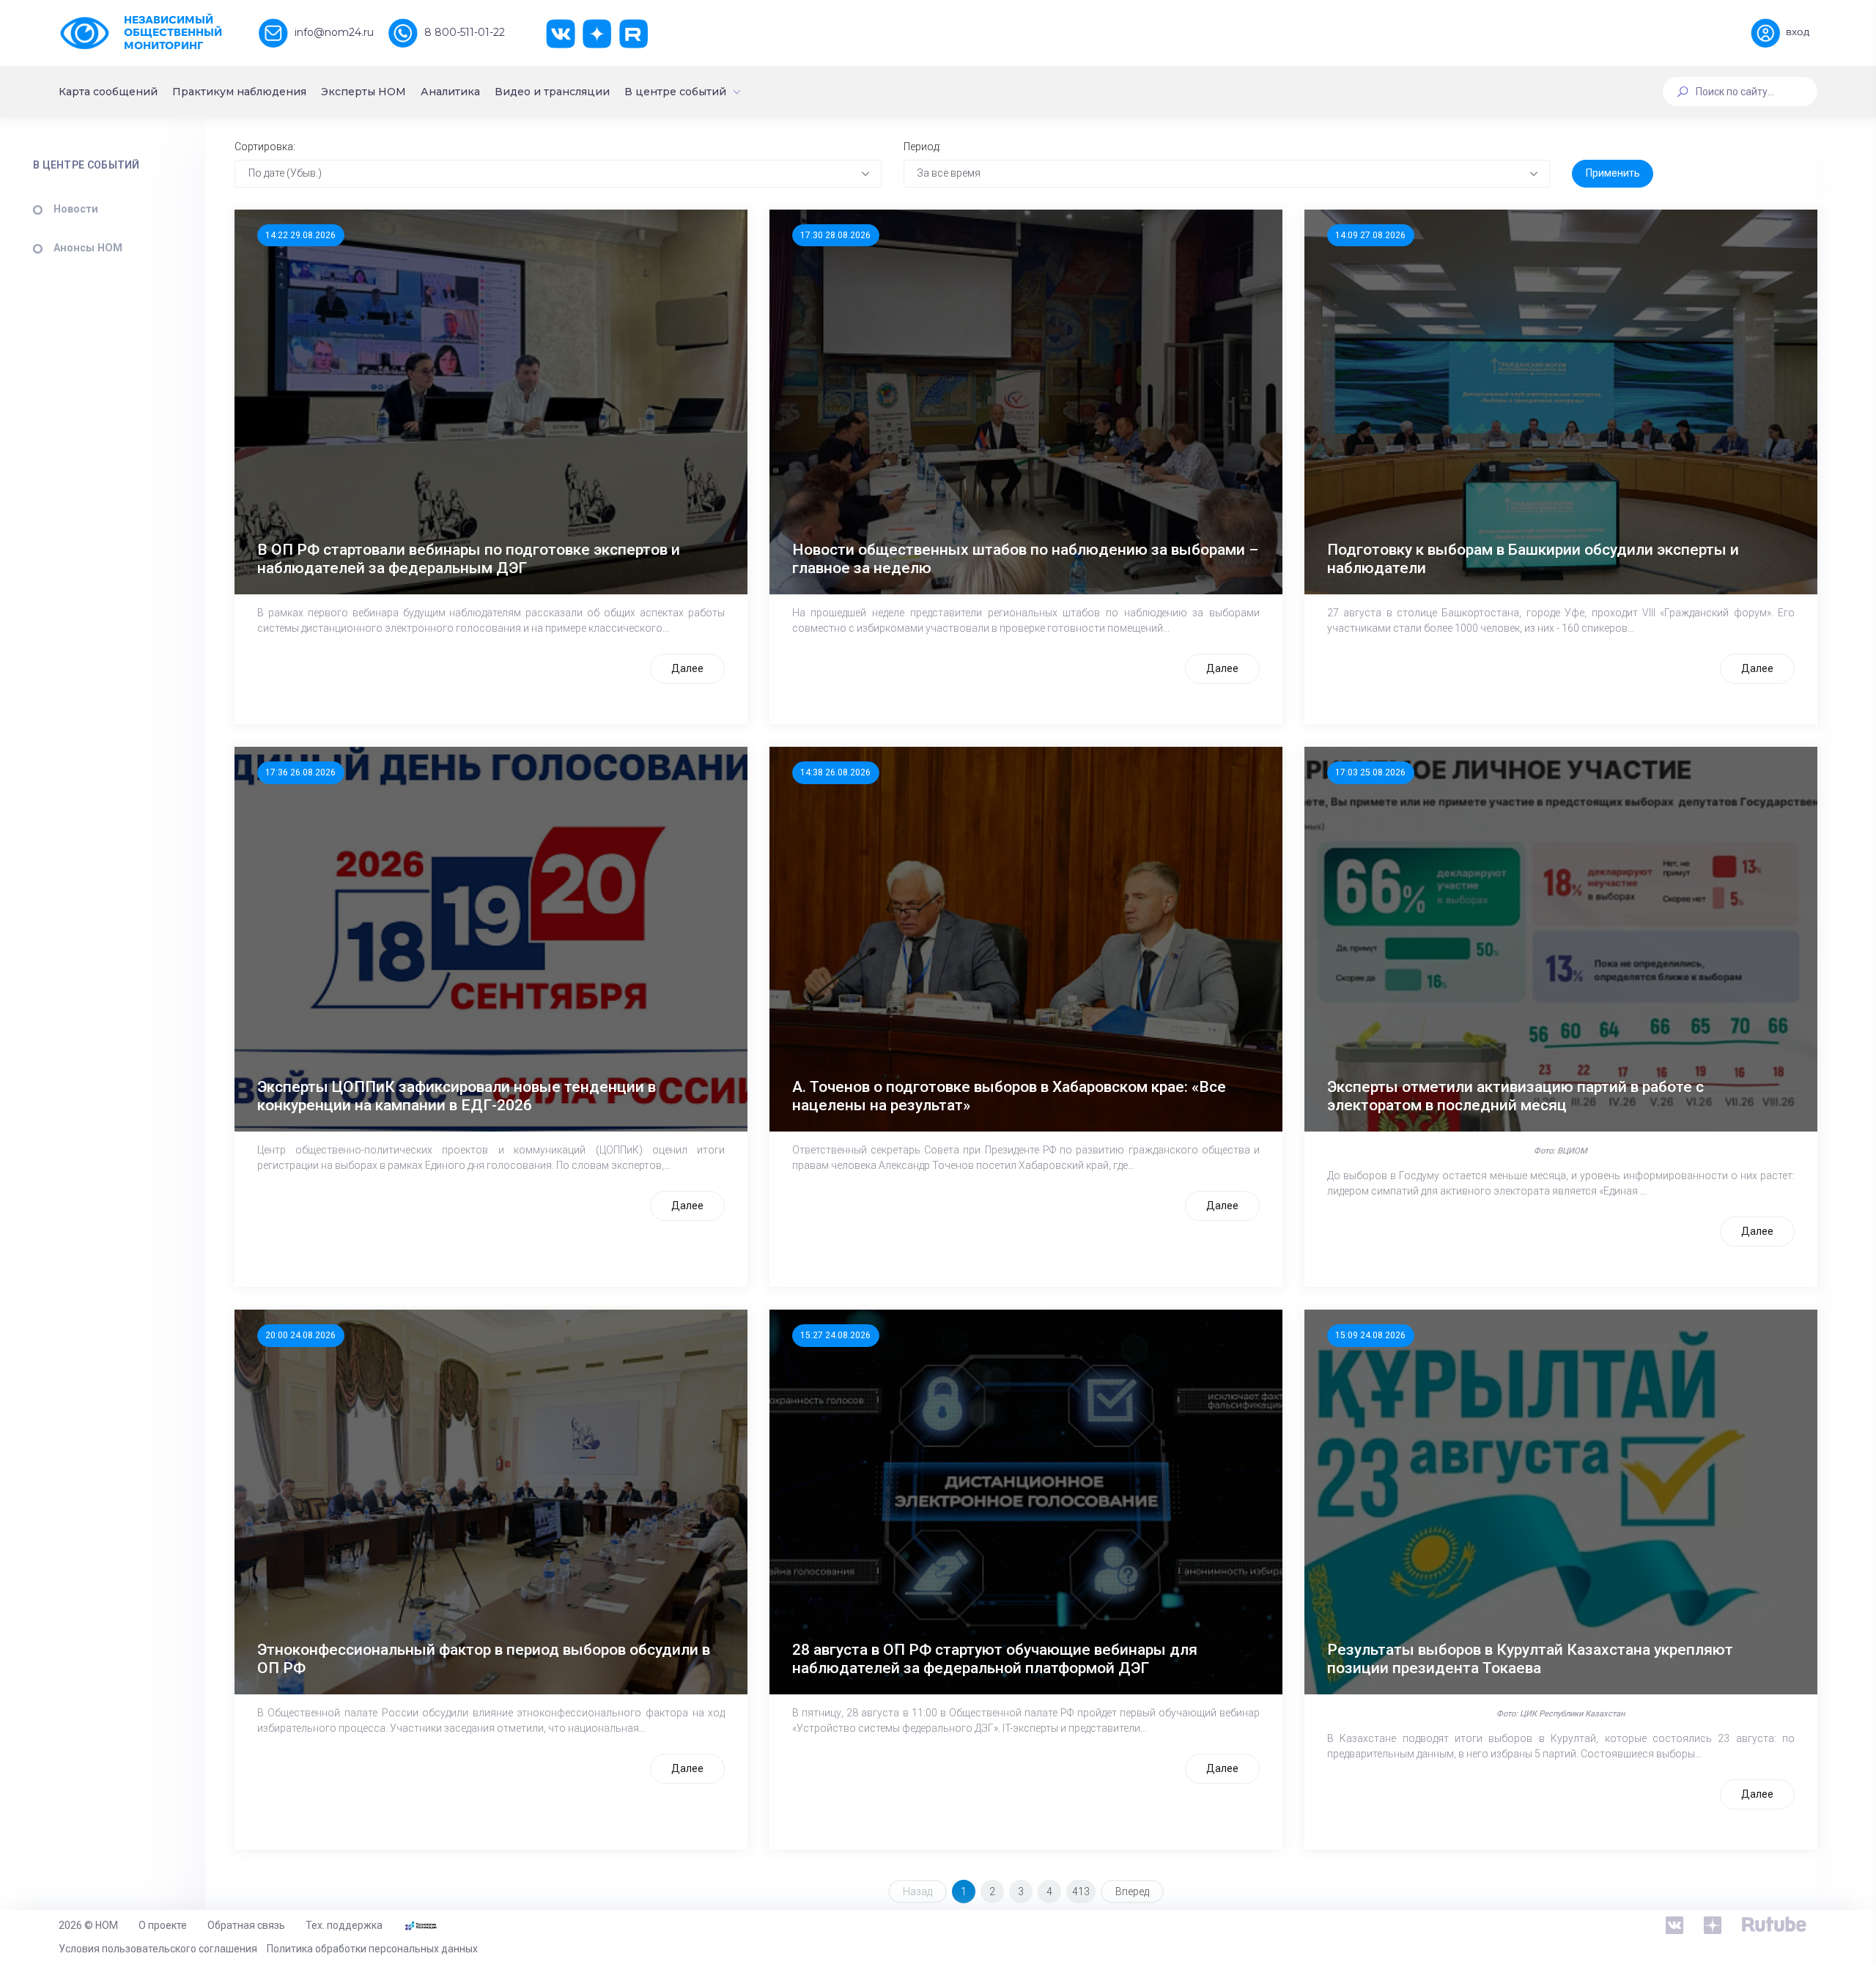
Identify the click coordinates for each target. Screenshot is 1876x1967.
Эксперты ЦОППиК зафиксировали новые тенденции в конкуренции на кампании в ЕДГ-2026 (457, 1096)
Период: (922, 147)
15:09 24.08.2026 (1370, 1335)
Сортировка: (265, 147)
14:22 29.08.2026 (300, 235)
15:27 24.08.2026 (835, 1335)
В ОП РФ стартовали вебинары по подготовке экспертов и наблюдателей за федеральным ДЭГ (469, 559)
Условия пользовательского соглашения (158, 1949)
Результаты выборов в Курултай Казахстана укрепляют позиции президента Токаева (1530, 1659)
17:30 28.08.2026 (835, 235)
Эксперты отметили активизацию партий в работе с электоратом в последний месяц (1515, 1096)
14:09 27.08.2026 (1370, 235)
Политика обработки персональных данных (372, 1949)
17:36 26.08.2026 (300, 772)
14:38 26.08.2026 (835, 772)
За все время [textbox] (949, 173)
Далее (687, 668)
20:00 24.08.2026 (300, 1335)
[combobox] (558, 174)
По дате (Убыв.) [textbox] (285, 173)
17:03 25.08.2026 (1370, 772)
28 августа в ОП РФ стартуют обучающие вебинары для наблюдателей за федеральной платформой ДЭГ (995, 1659)
